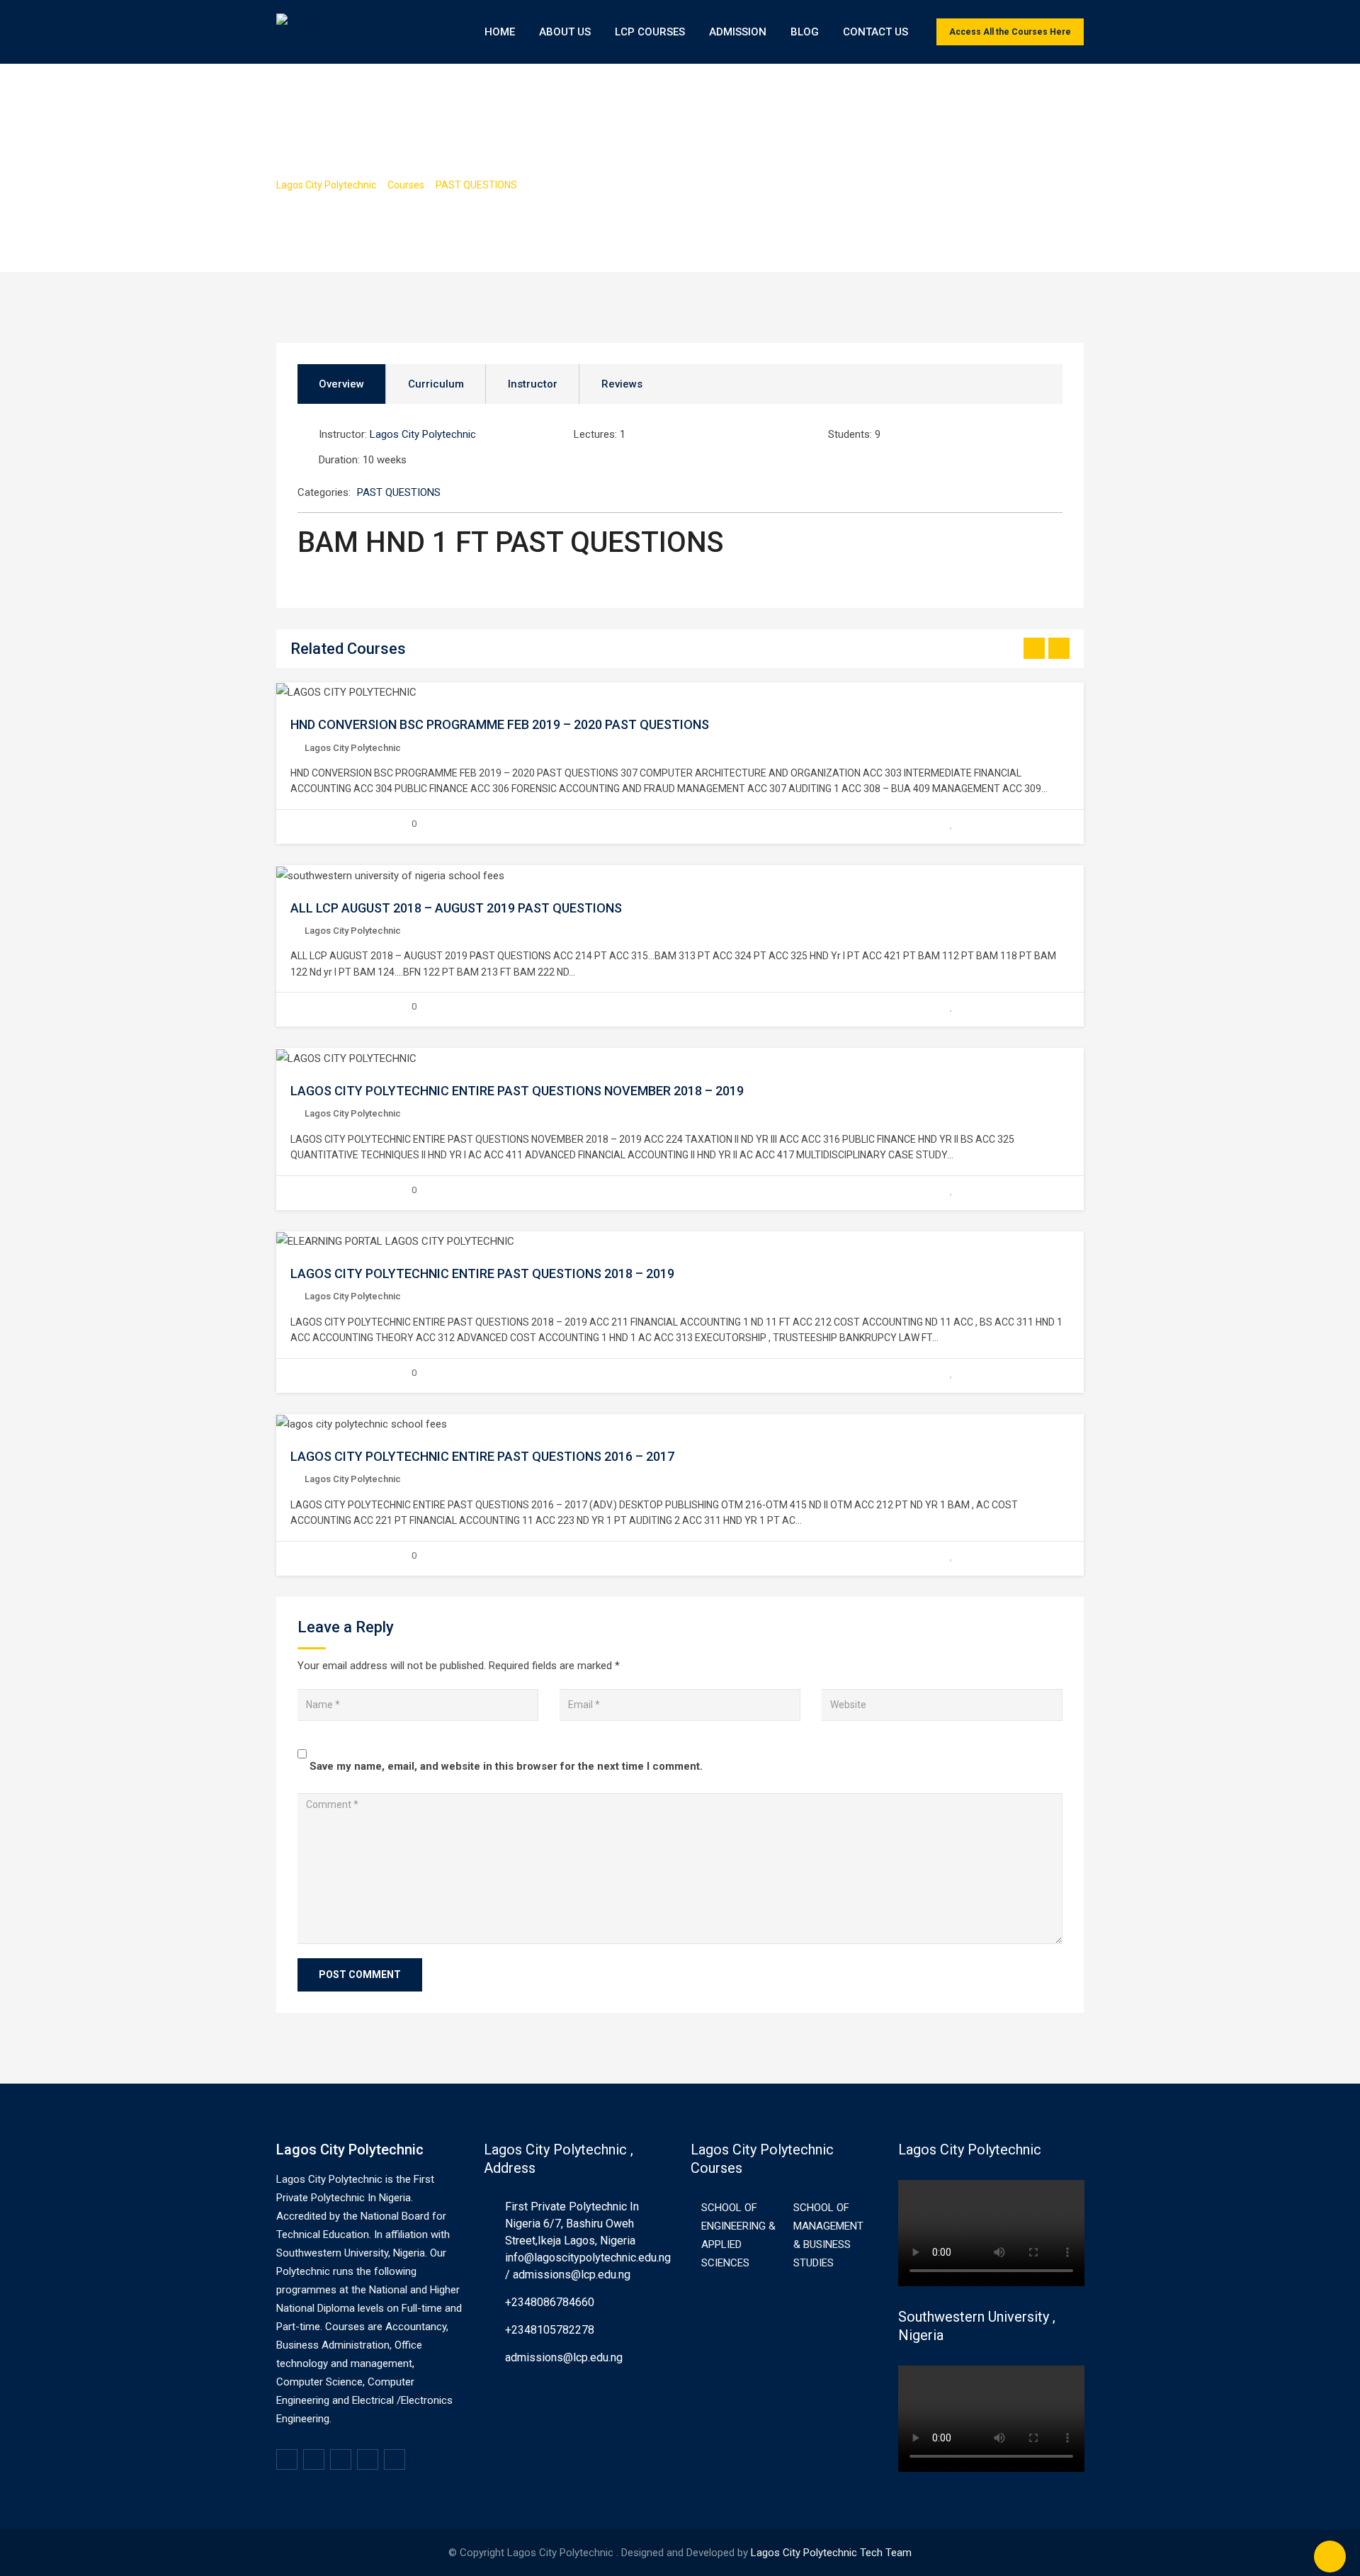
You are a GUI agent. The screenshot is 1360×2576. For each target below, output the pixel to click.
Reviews (622, 384)
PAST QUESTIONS (399, 492)
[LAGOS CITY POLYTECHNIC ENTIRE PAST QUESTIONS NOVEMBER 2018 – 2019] (346, 1058)
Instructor (533, 384)
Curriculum (436, 384)
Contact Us (875, 32)
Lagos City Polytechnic (423, 434)
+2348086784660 (550, 2302)
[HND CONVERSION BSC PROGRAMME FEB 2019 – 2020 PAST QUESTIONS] (346, 692)
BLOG (805, 32)
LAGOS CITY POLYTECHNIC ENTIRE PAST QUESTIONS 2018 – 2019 (482, 1273)
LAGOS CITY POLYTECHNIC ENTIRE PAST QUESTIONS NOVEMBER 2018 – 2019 (517, 1091)
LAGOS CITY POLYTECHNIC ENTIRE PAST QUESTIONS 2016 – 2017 (482, 1456)
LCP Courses (650, 32)
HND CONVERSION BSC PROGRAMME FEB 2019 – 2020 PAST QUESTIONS (500, 724)
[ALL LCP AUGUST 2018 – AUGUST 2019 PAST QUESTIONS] (390, 875)
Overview (341, 384)
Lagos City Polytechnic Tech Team (831, 2553)
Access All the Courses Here (1010, 32)
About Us (565, 32)
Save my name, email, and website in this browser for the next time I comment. (506, 1766)
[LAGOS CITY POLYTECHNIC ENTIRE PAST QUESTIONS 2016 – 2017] (362, 1424)
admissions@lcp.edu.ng (564, 2357)
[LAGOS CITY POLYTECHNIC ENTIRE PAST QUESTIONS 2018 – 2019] (395, 1241)
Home (500, 32)
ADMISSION (738, 32)
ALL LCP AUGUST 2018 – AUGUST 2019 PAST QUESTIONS (456, 908)
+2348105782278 (550, 2330)
